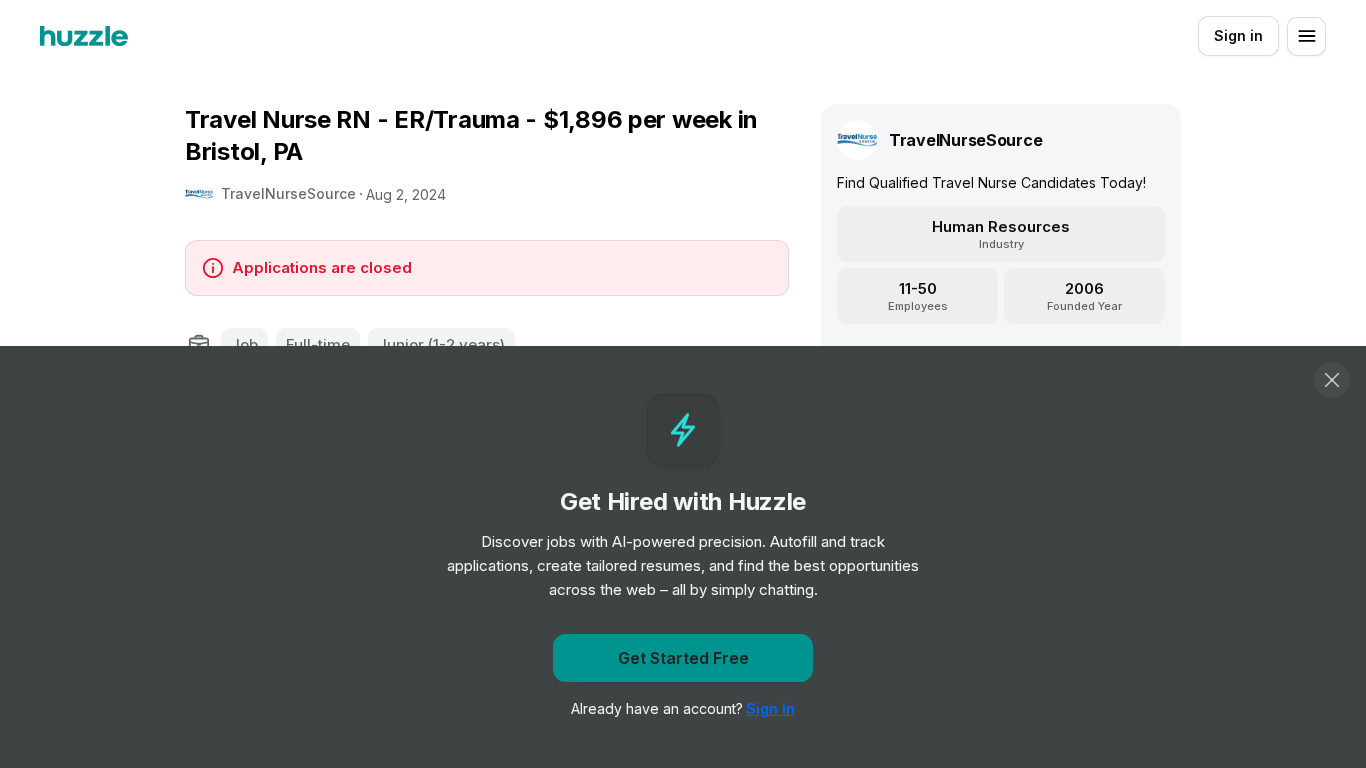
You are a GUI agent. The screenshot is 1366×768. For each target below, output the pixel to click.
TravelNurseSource (288, 193)
